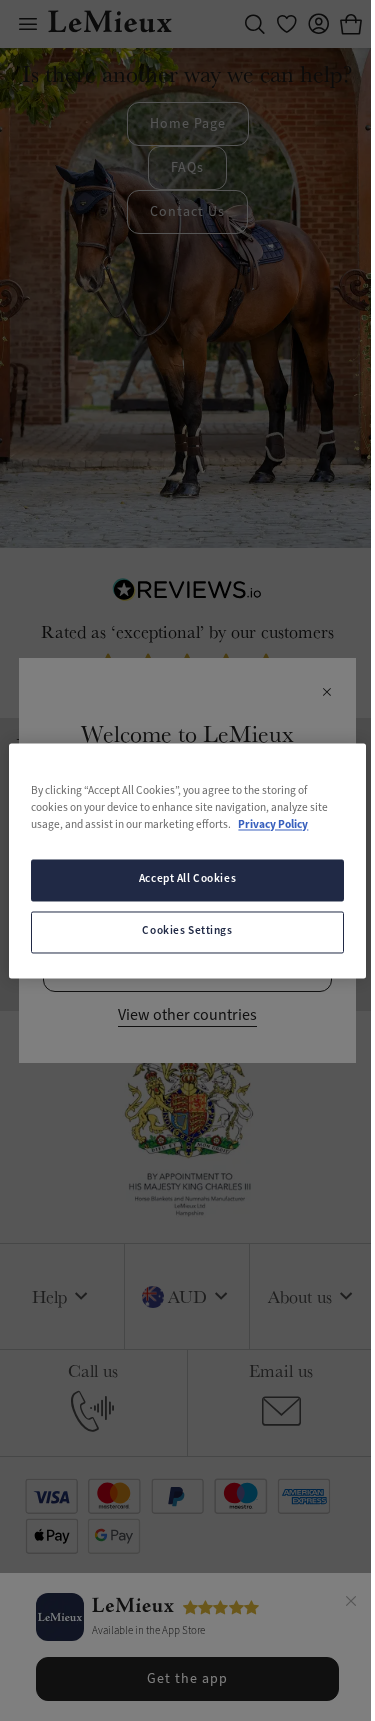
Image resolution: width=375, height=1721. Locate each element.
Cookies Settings (187, 931)
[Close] (351, 1604)
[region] (187, 860)
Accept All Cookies (187, 879)
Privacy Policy (273, 825)
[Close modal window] (326, 693)
